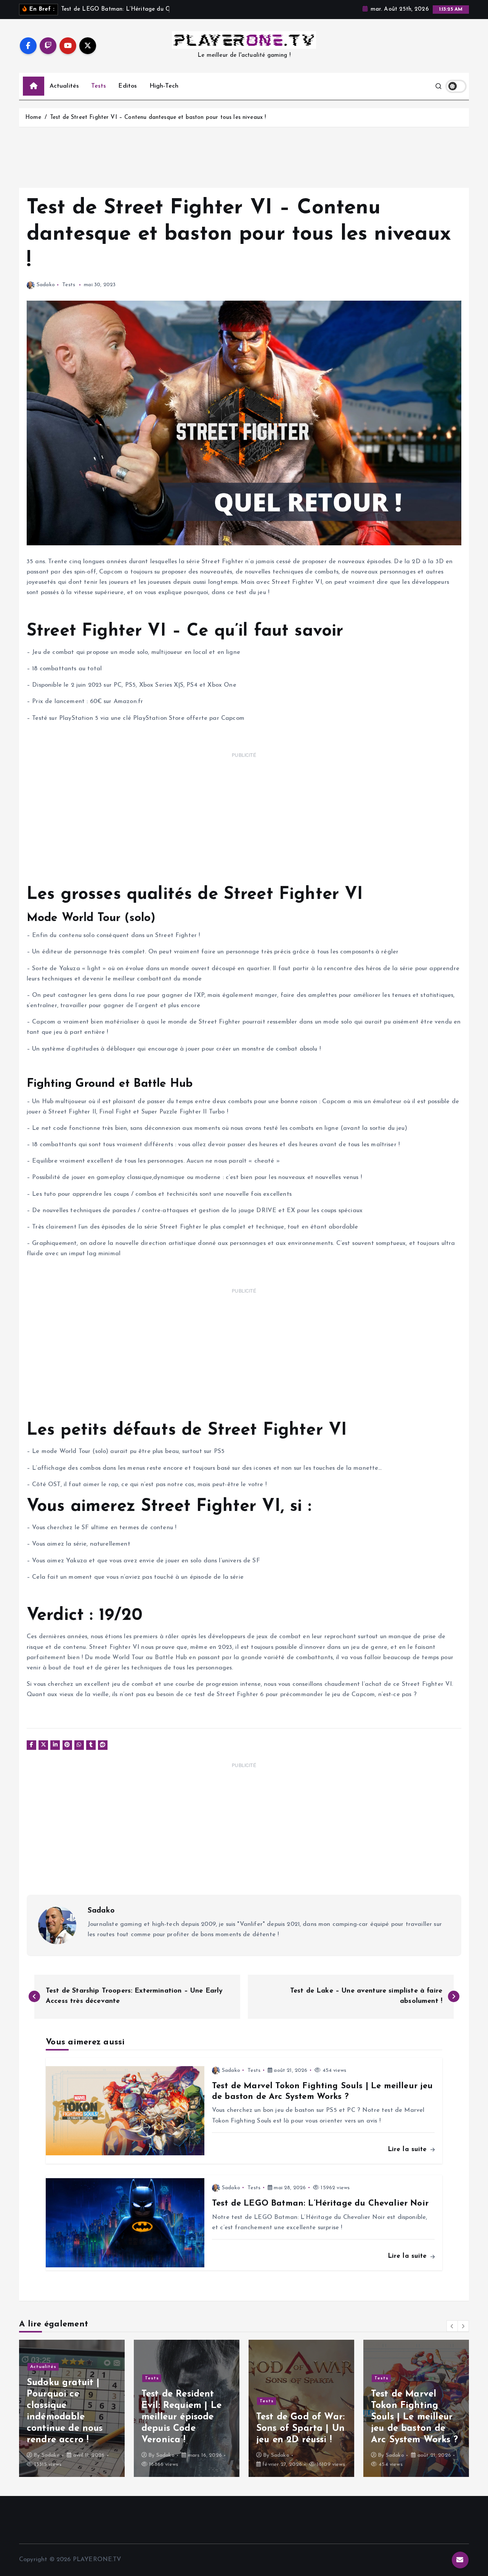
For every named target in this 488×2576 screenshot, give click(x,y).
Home (33, 118)
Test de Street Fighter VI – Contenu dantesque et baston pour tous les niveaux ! (158, 118)
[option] (72, 2408)
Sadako (46, 285)
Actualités (64, 86)
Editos (128, 86)
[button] (452, 2326)
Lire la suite (409, 2149)
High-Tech (164, 86)
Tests (99, 86)
